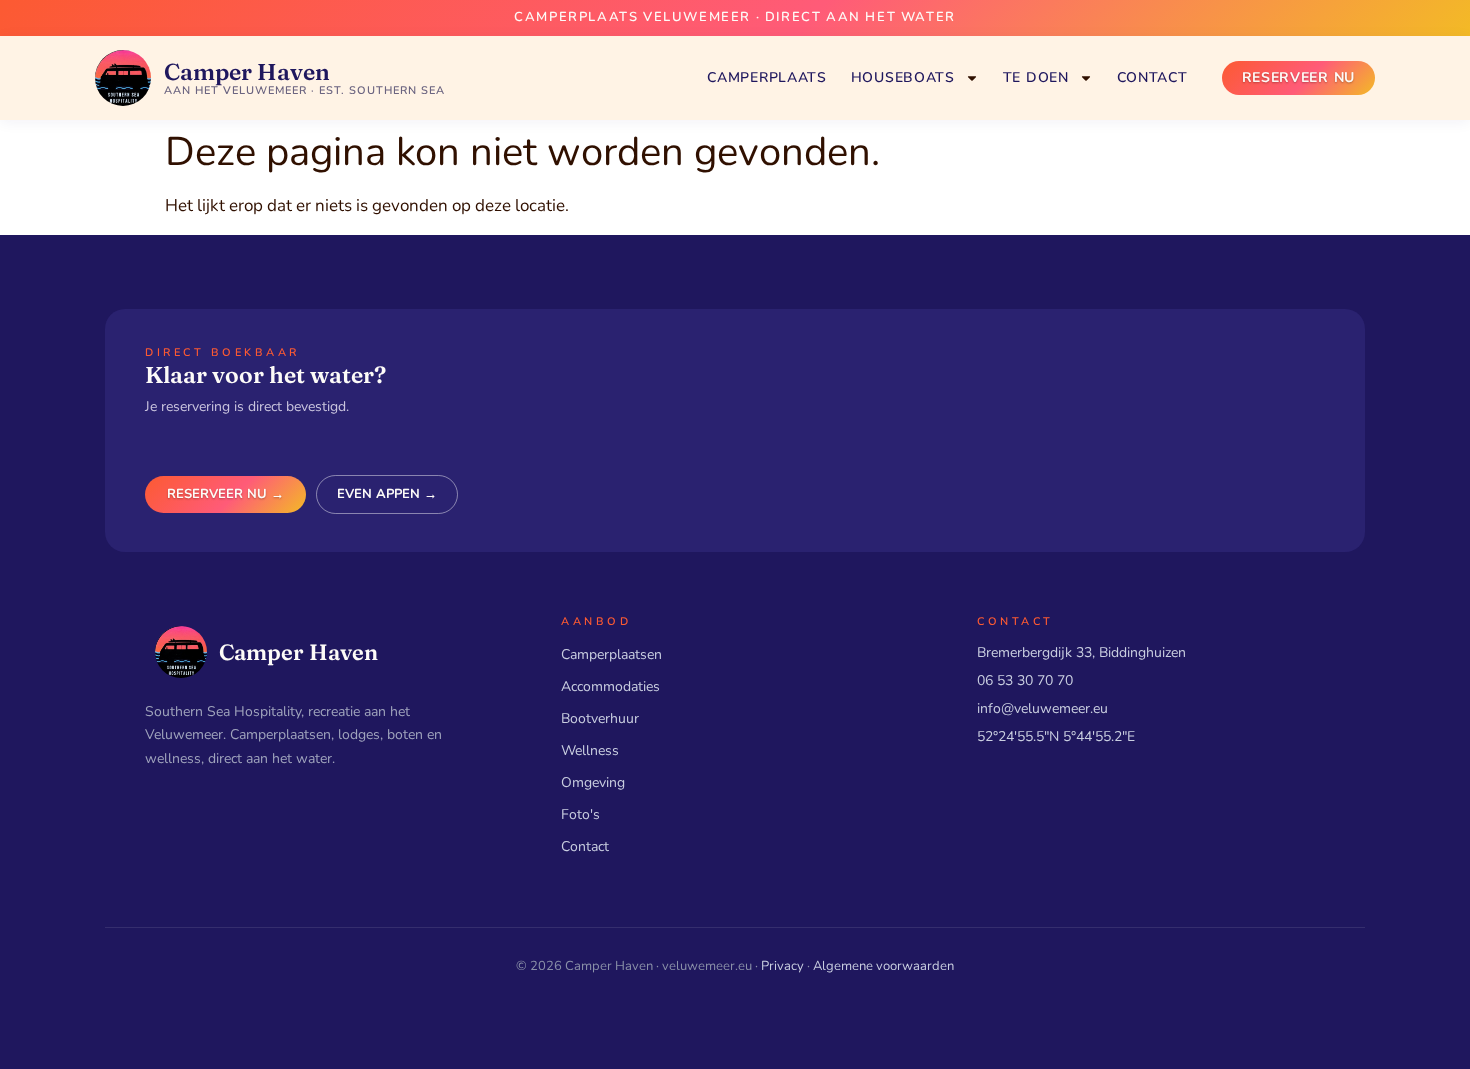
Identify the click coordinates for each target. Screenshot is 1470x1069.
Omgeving (593, 782)
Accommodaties (610, 686)
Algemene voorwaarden (883, 966)
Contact (1152, 77)
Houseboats (903, 77)
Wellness (590, 750)
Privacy (782, 966)
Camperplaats (766, 77)
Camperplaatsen (611, 654)
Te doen (1036, 77)
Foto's (580, 814)
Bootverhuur (600, 718)
